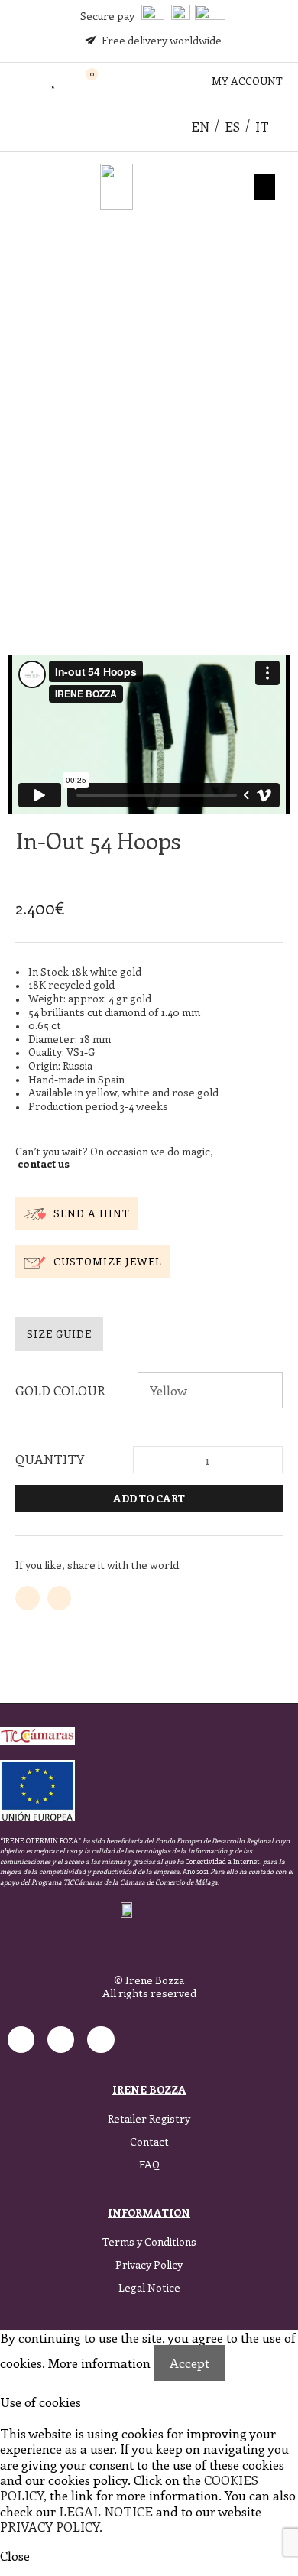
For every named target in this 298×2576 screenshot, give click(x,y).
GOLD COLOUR (60, 1390)
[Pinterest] (100, 2040)
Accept (189, 2363)
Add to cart (149, 1498)
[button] (17, 81)
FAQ (149, 2164)
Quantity (50, 1459)
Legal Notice (149, 2287)
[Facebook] (61, 2040)
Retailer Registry (149, 2118)
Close (15, 2555)
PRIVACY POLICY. (51, 2526)
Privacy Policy (149, 2264)
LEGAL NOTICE (106, 2511)
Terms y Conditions (149, 2241)
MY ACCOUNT (247, 81)
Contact (149, 2141)
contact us (44, 1163)
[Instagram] (21, 2040)
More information (99, 2363)
